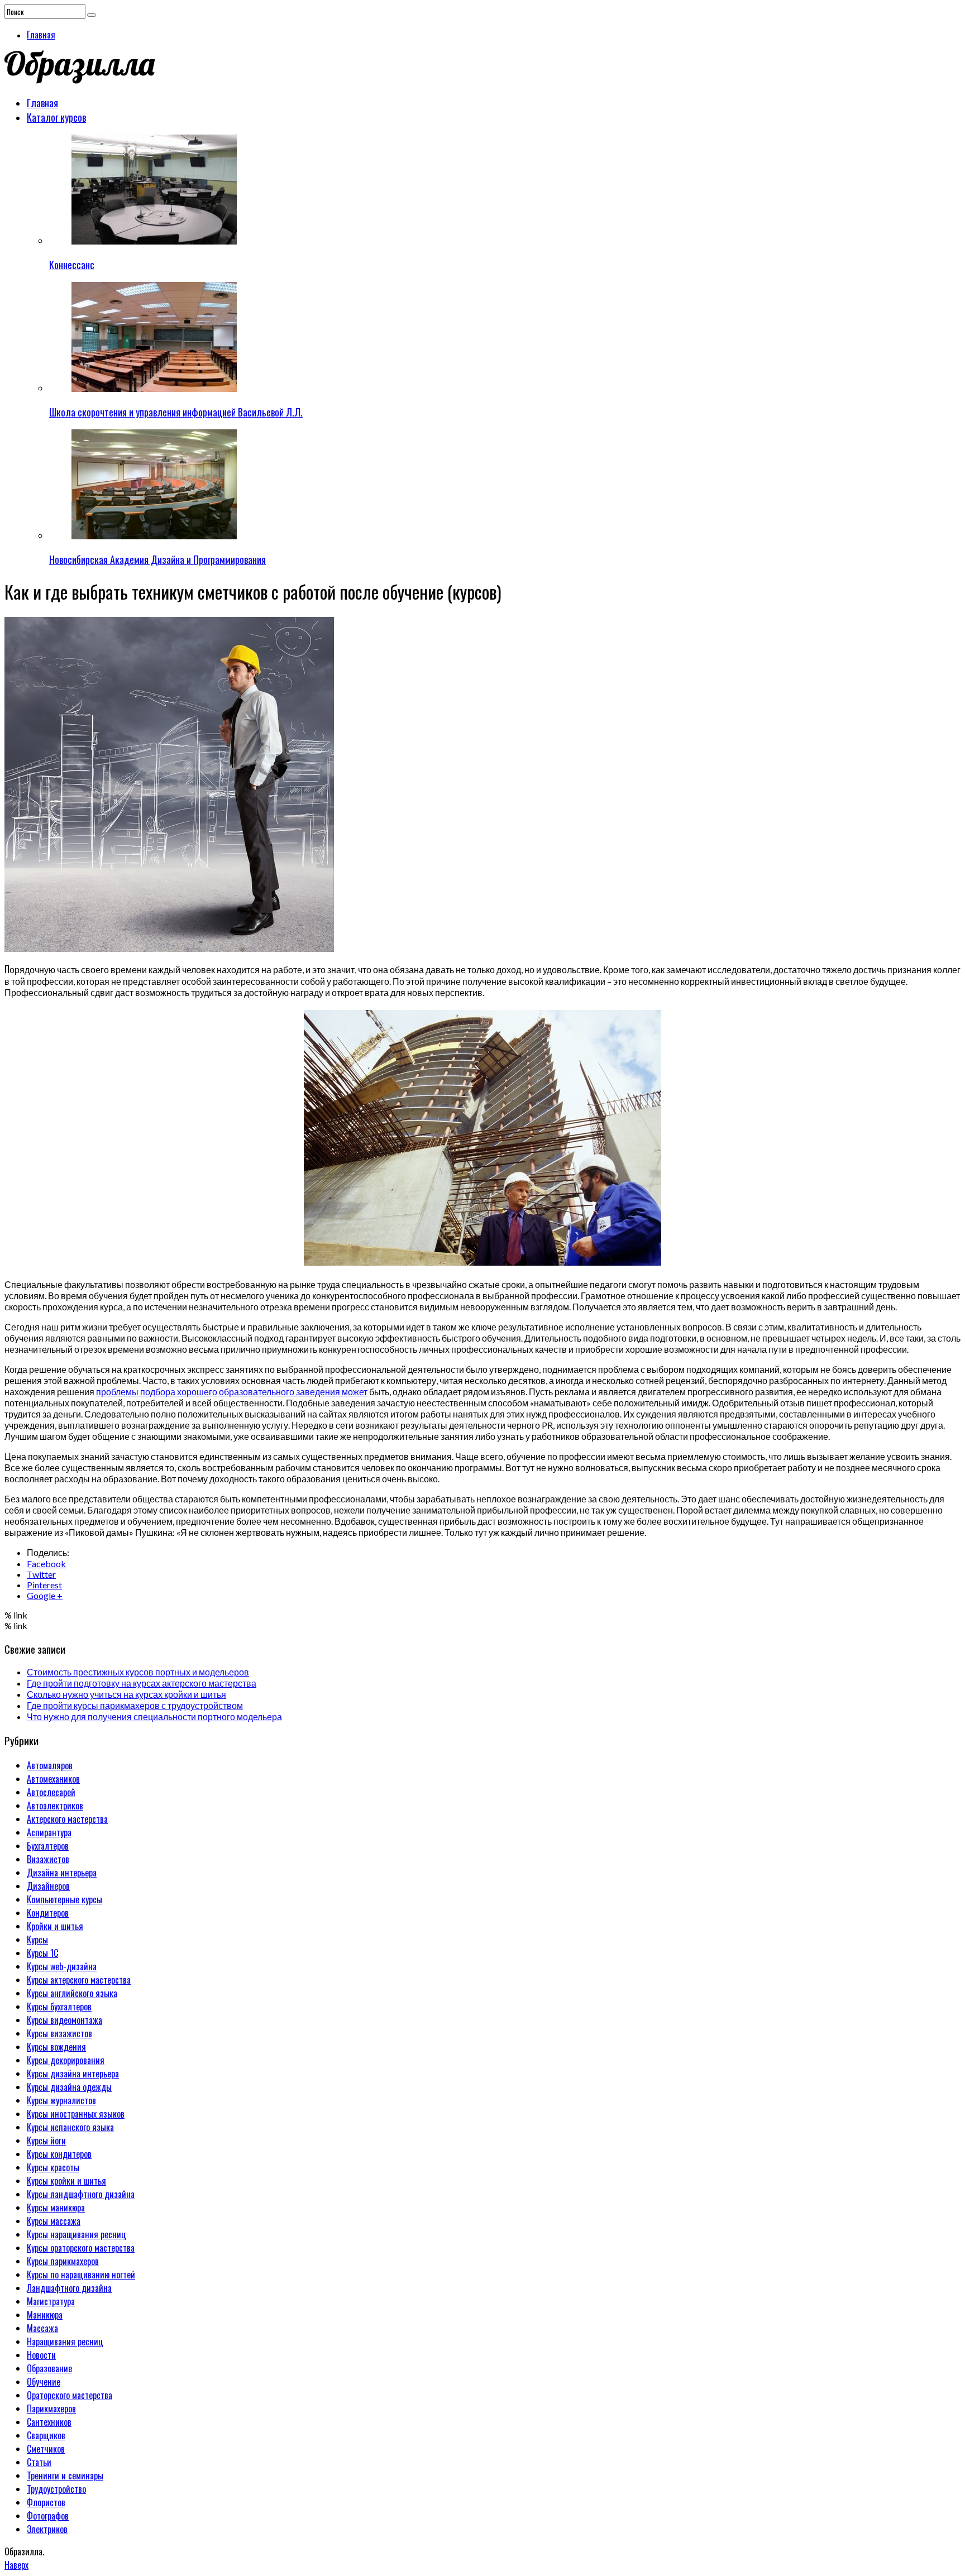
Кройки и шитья (55, 1926)
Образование (49, 2368)
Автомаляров (50, 1765)
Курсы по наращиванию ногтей (81, 2275)
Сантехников (49, 2422)
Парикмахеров (51, 2409)
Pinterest (44, 1585)
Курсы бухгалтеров (59, 2007)
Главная (41, 35)
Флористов (46, 2502)
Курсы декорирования (66, 2060)
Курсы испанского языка (70, 2127)
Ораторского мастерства (70, 2395)
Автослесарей (51, 1792)
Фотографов (48, 2516)
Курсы (37, 1940)
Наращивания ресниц (65, 2342)
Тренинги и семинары (65, 2476)
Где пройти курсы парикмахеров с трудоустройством (135, 1705)
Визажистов (48, 1859)
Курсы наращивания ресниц (77, 2234)
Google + (45, 1595)
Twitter (41, 1574)
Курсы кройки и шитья (66, 2181)
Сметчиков (46, 2449)
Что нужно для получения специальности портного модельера (154, 1716)
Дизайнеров (48, 1886)
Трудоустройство (56, 2489)
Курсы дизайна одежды (69, 2087)
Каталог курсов (56, 117)
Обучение (44, 2382)
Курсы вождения (56, 2047)
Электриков (47, 2529)
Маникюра (45, 2315)
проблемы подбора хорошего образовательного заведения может (232, 1392)
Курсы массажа (54, 2221)
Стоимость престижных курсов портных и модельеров (138, 1672)
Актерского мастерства (67, 1819)
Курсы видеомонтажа (65, 2020)
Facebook (46, 1564)
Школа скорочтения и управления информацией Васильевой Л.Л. (176, 412)
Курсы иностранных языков (76, 2114)
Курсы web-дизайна (62, 1966)
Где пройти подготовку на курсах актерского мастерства (142, 1683)
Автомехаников (53, 1779)
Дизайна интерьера (62, 1873)
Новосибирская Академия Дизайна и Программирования (157, 559)
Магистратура (51, 2301)
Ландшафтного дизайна (69, 2288)
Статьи (39, 2462)
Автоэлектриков (55, 1806)
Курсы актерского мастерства (79, 1980)
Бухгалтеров (48, 1846)
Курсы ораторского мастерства (81, 2248)
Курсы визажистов (59, 2033)
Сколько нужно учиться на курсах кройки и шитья (126, 1694)
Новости (41, 2355)
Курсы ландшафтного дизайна (81, 2194)
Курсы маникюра (56, 2208)
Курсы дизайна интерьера (73, 2074)
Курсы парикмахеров (63, 2261)
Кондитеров (48, 1913)
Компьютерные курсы (65, 1899)
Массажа (42, 2328)
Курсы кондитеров (59, 2154)
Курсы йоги (46, 2141)
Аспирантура (49, 1832)
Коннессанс (72, 265)
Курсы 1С (42, 1953)
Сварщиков (46, 2435)
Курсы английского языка (72, 1993)
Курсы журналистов (61, 2100)
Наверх (16, 2565)
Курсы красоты (53, 2167)
